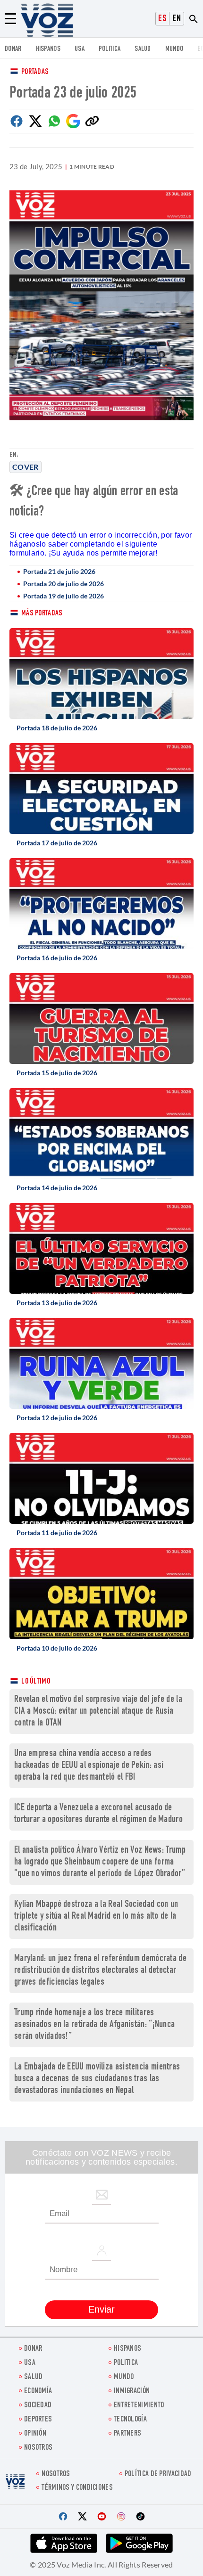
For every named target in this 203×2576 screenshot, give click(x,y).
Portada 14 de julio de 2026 (57, 1188)
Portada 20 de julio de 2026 (63, 584)
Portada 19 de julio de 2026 (63, 596)
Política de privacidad (158, 2474)
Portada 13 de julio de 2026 (57, 1303)
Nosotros (38, 2448)
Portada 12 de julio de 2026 (57, 1418)
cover (25, 467)
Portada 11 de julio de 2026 (57, 1533)
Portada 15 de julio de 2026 (57, 1073)
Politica (110, 49)
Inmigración (132, 2392)
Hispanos (48, 49)
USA (80, 49)
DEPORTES (38, 2420)
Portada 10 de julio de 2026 (57, 1648)
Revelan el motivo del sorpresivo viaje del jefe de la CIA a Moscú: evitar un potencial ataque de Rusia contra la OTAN (98, 1712)
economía (38, 2392)
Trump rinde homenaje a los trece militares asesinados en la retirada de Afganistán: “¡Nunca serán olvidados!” (94, 2025)
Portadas (35, 72)
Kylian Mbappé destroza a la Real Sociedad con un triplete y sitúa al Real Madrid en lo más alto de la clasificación (96, 1917)
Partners (127, 2434)
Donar (13, 49)
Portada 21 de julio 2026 (59, 571)
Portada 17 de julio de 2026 (57, 843)
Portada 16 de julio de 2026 (57, 958)
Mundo (174, 49)
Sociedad (38, 2406)
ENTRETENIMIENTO (139, 2406)
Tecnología (130, 2420)
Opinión (35, 2434)
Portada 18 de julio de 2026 (57, 728)
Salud (143, 49)
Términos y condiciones (77, 2488)
